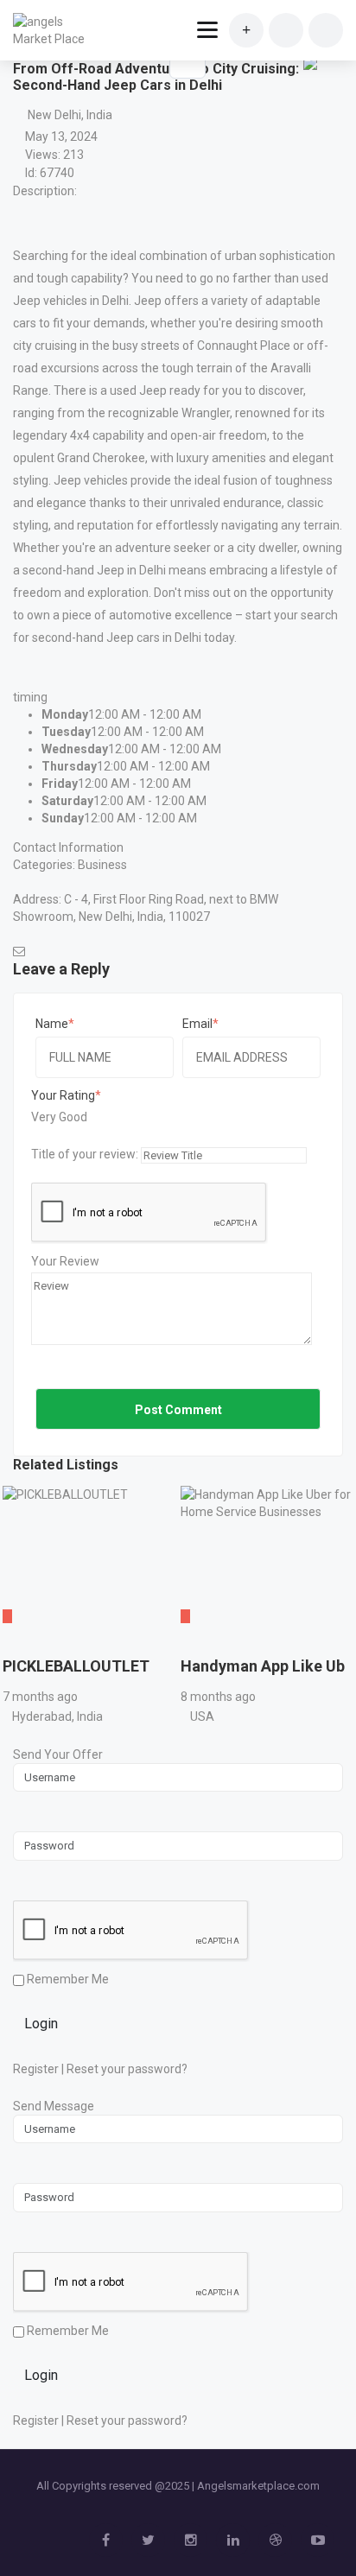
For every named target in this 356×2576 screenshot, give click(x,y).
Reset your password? (127, 2069)
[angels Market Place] (54, 30)
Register (36, 2069)
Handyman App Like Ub (263, 1666)
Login (41, 2024)
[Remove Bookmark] (188, 60)
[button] (308, 95)
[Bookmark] (19, 1642)
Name (52, 1024)
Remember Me (67, 1979)
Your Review (65, 1261)
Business (102, 865)
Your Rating (63, 1095)
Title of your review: (85, 1154)
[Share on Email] (310, 62)
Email (197, 1024)
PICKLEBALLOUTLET (76, 1666)
